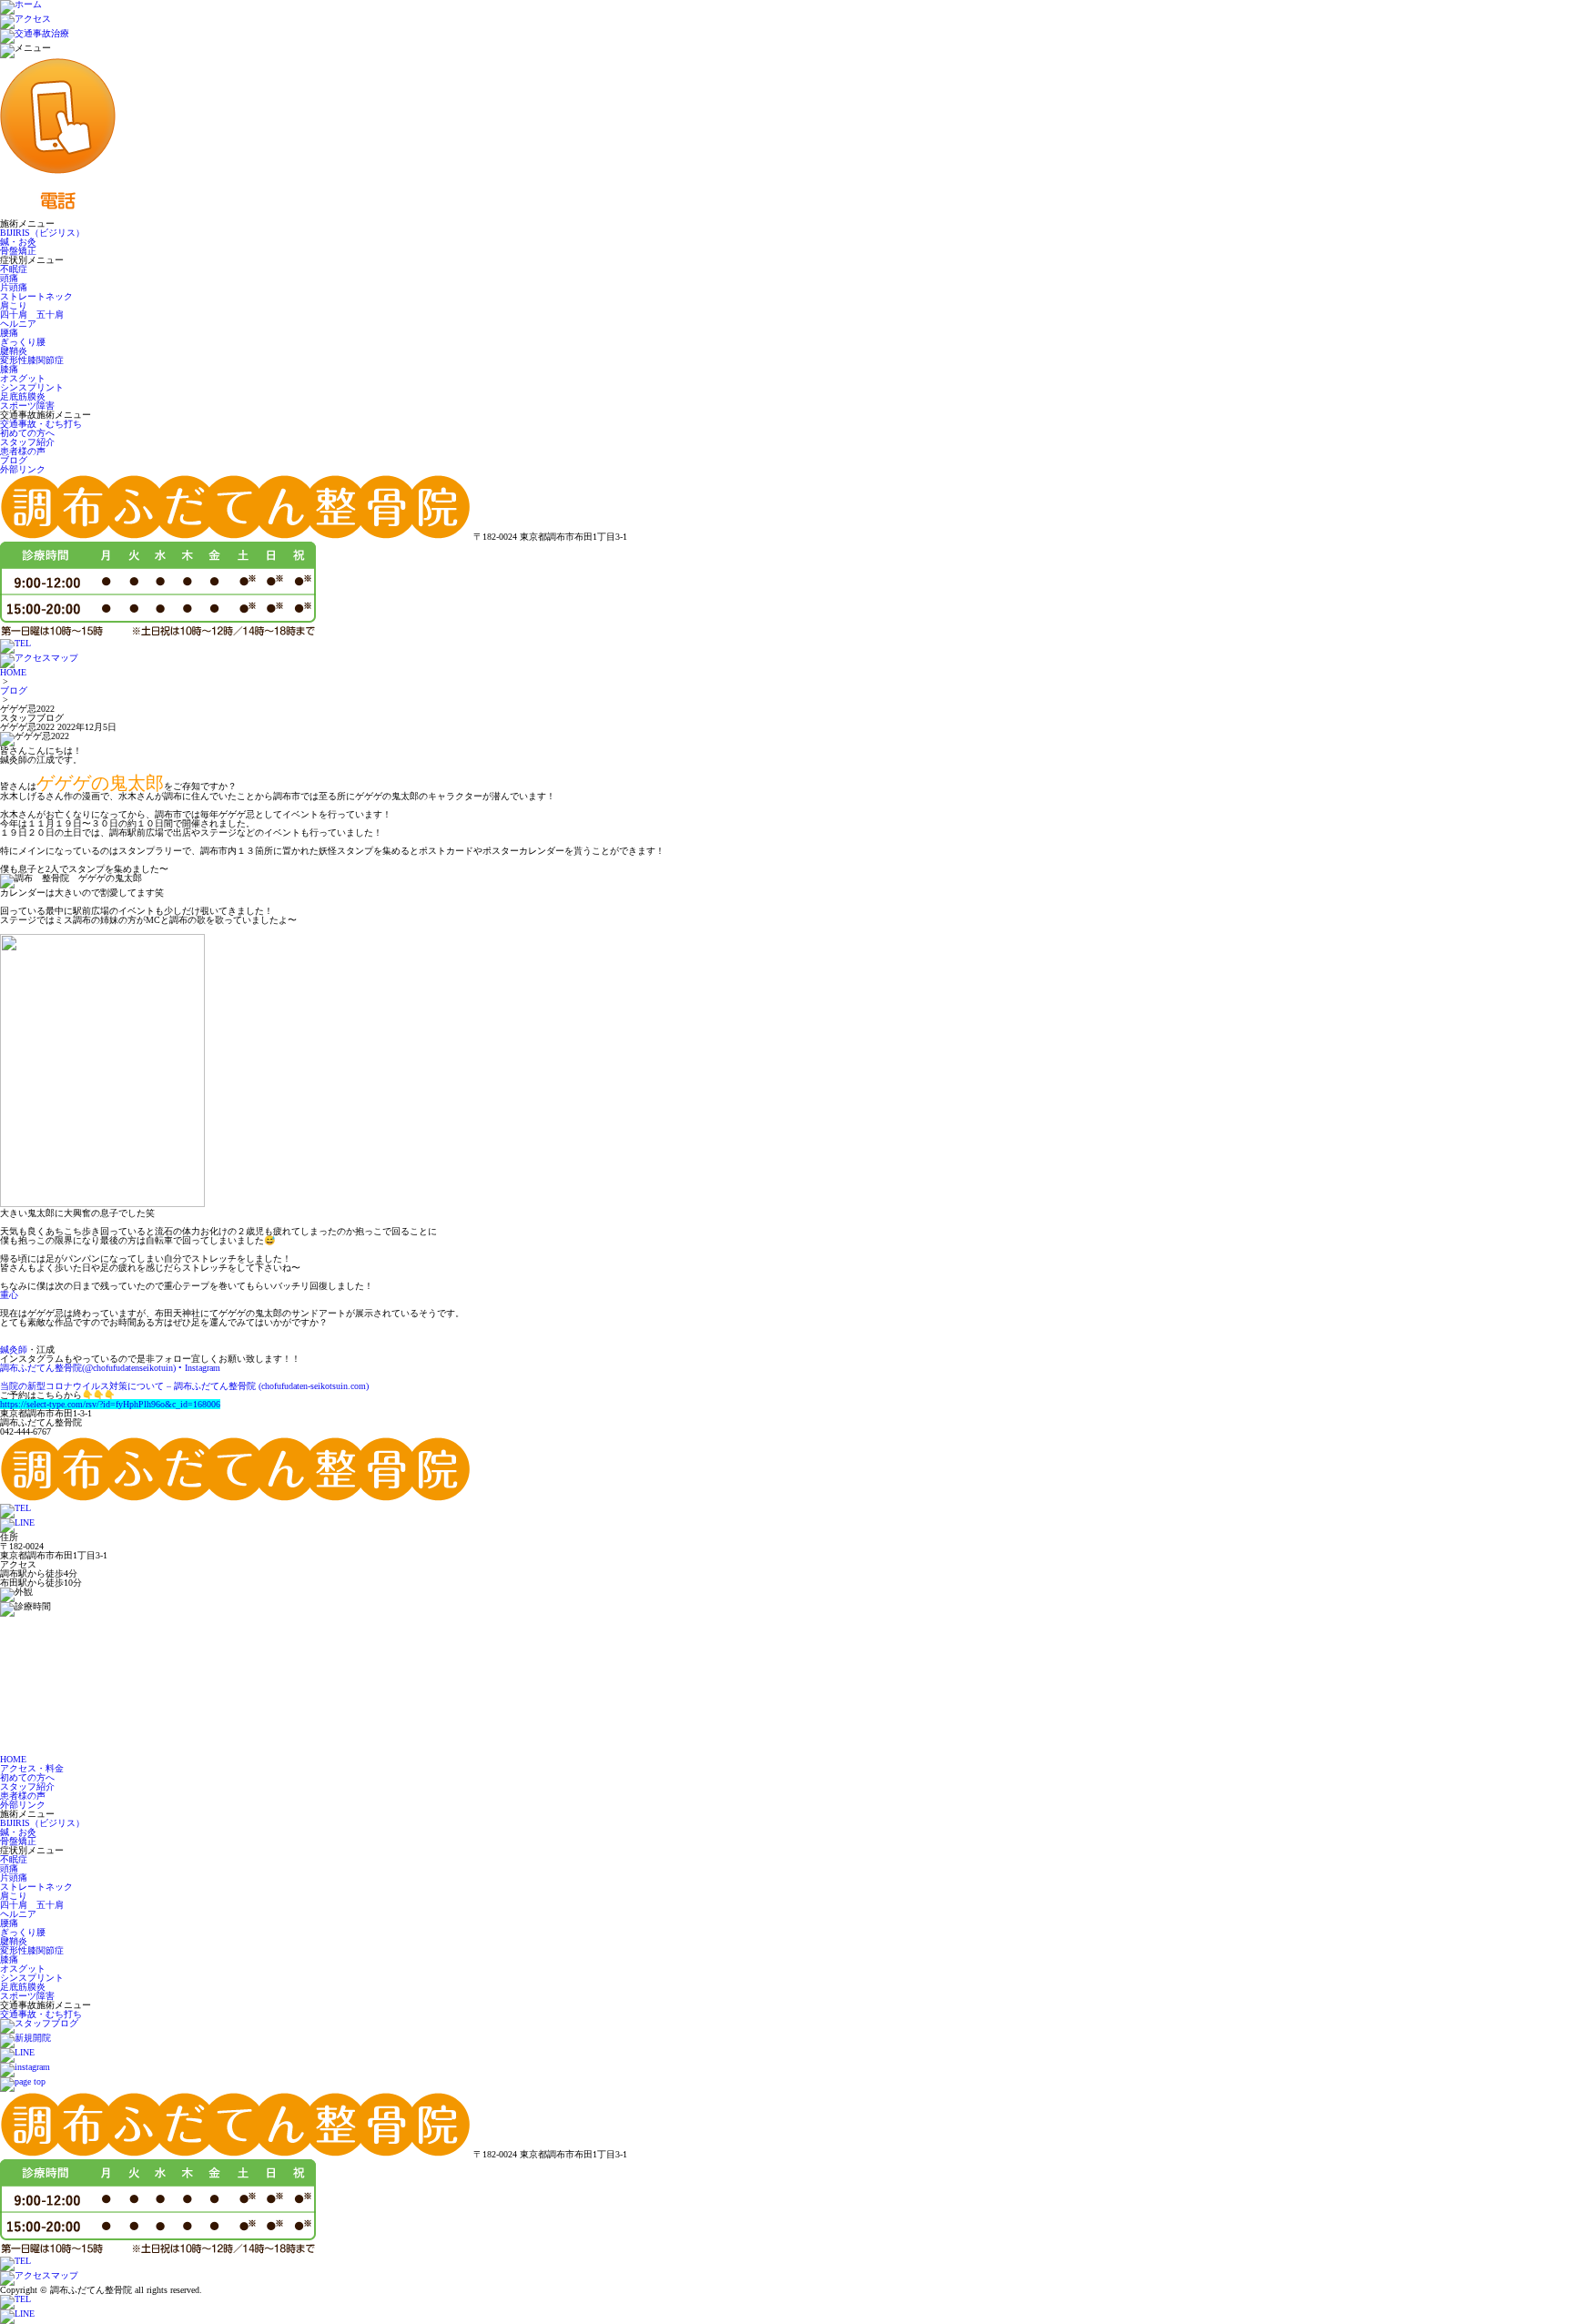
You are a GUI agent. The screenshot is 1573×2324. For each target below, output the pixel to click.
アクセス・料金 (32, 1768)
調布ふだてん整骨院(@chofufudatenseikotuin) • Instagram (110, 1368)
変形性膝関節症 (32, 360)
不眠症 (14, 269)
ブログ (14, 460)
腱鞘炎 (14, 351)
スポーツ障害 (27, 406)
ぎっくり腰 (23, 342)
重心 (9, 1295)
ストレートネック (36, 296)
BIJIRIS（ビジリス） (42, 233)
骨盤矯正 (18, 251)
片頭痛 (14, 287)
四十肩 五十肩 (32, 315)
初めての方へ (27, 433)
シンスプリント (32, 387)
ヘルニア (18, 324)
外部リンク (23, 469)
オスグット (23, 378)
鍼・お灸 (18, 242)
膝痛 (9, 369)
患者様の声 (23, 451)
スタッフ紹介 (27, 442)
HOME (13, 672)
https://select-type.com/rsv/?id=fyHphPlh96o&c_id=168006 (110, 1404)
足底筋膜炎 (23, 396)
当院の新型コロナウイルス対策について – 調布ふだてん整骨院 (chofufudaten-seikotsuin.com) (184, 1386)
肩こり (14, 305)
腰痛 (9, 333)
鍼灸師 (14, 1350)
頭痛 (9, 278)
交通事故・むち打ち (41, 424)
